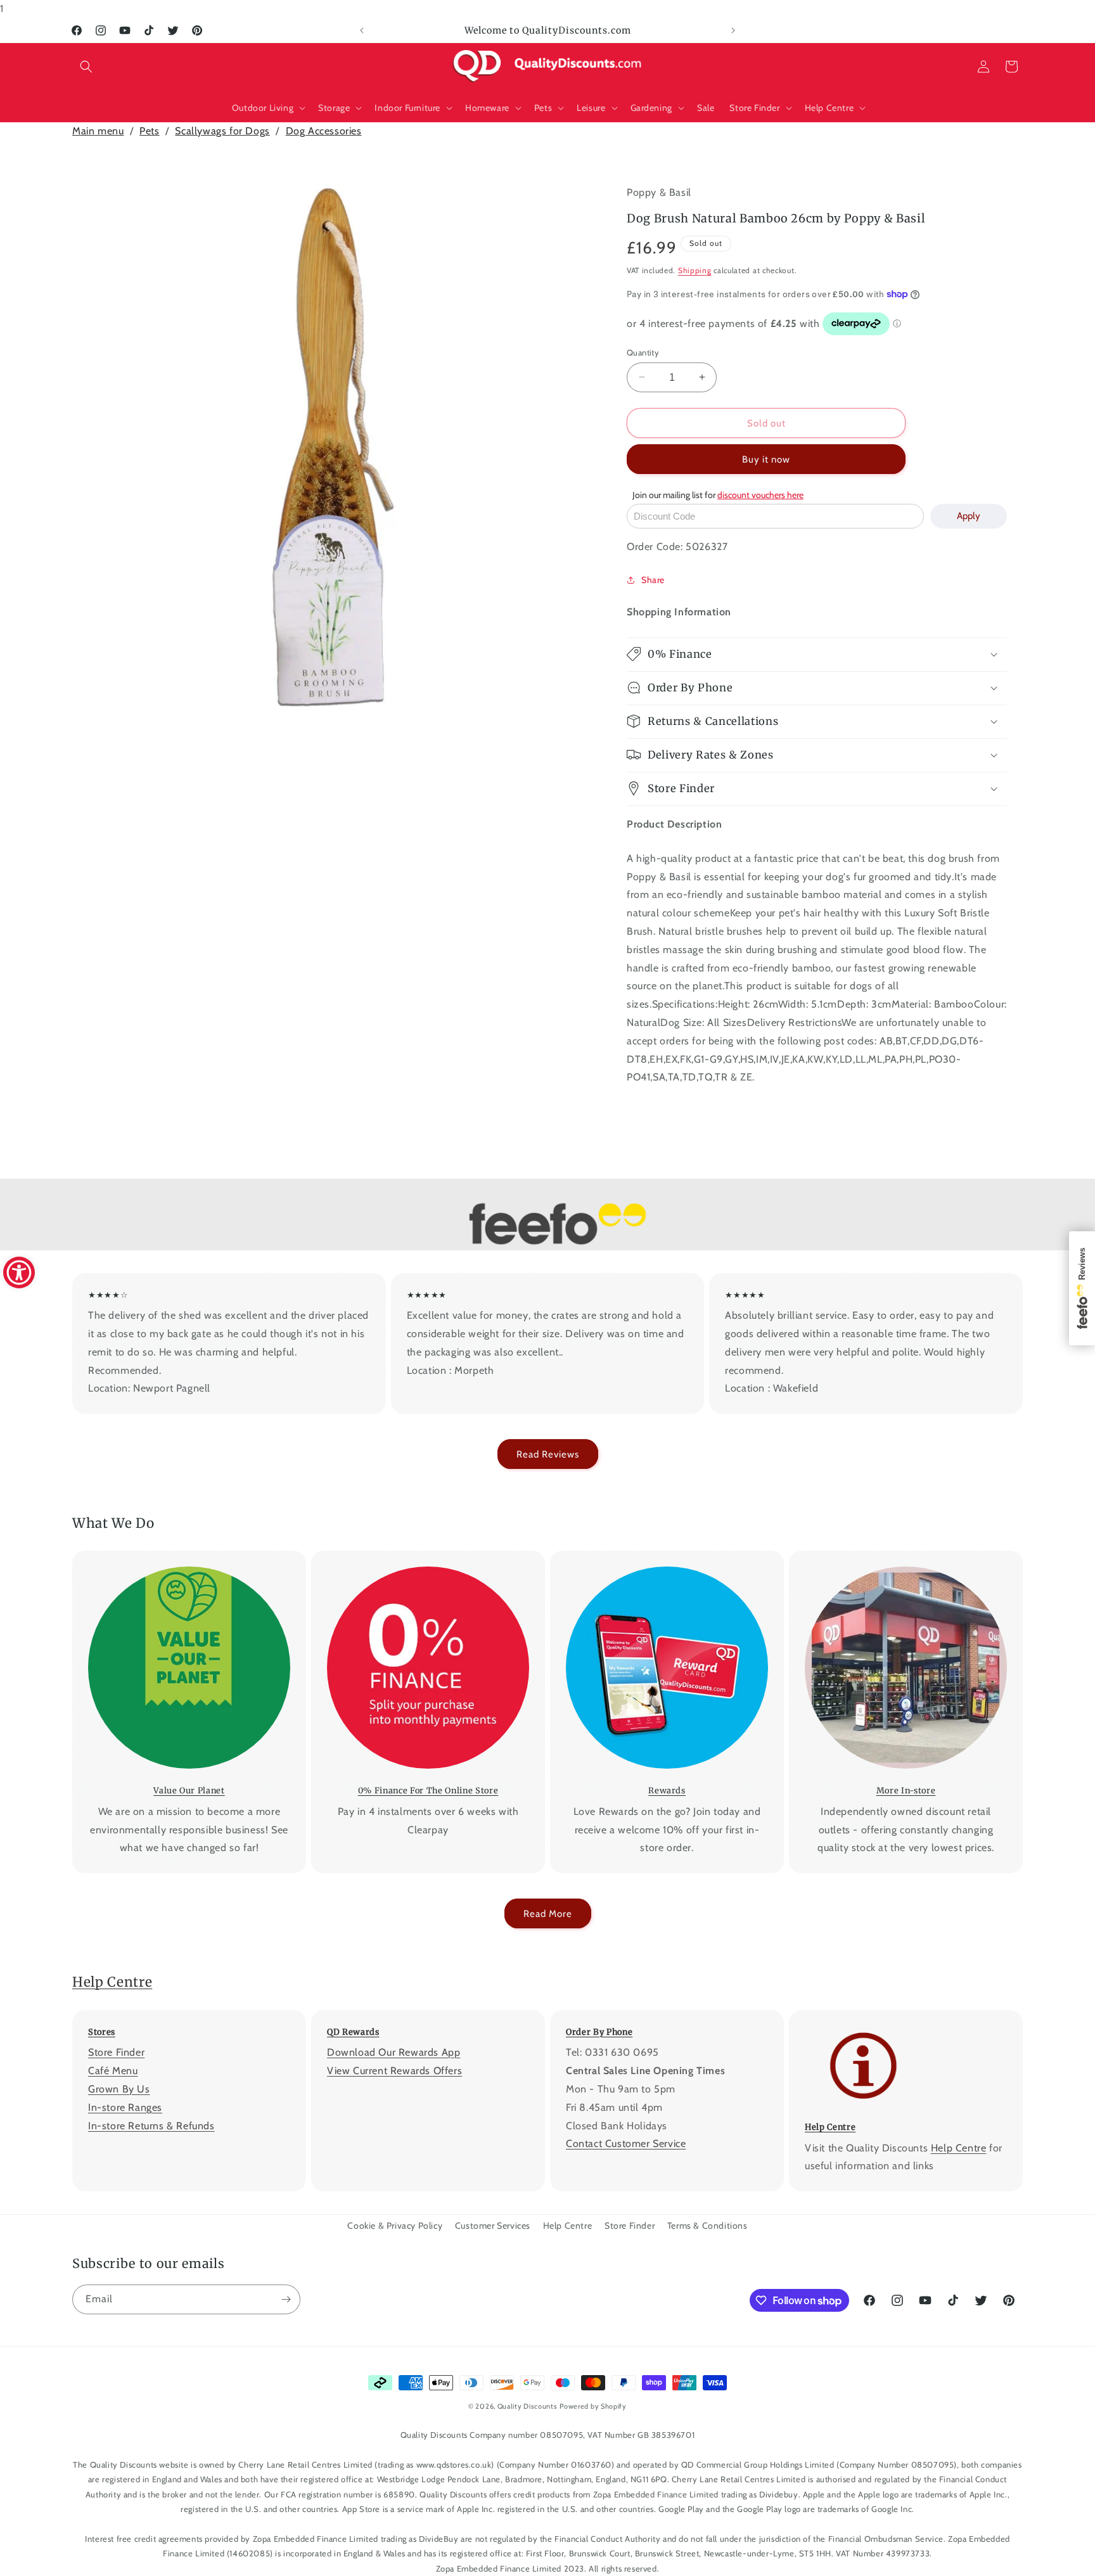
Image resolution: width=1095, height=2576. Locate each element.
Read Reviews (548, 1454)
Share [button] (653, 579)
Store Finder (116, 2052)
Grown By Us (119, 2089)
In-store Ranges (125, 2107)
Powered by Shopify (593, 2406)
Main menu (98, 131)
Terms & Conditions (708, 2226)
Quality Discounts (528, 2406)
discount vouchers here (760, 495)
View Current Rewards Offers (394, 2071)
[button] (86, 67)
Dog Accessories (324, 131)
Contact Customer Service (626, 2143)
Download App (658, 1559)
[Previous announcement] (362, 30)
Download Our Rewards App (394, 2052)
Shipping (695, 270)
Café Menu (113, 2071)
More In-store (897, 1559)
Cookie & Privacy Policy (395, 2226)
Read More (548, 1914)
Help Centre (112, 1982)
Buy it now (766, 459)
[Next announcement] (733, 30)
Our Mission (180, 1559)
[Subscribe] (286, 2299)
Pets (149, 131)
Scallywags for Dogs (222, 131)
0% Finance (419, 1559)
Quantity (643, 352)
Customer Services (493, 2226)
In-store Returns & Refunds (151, 2125)
